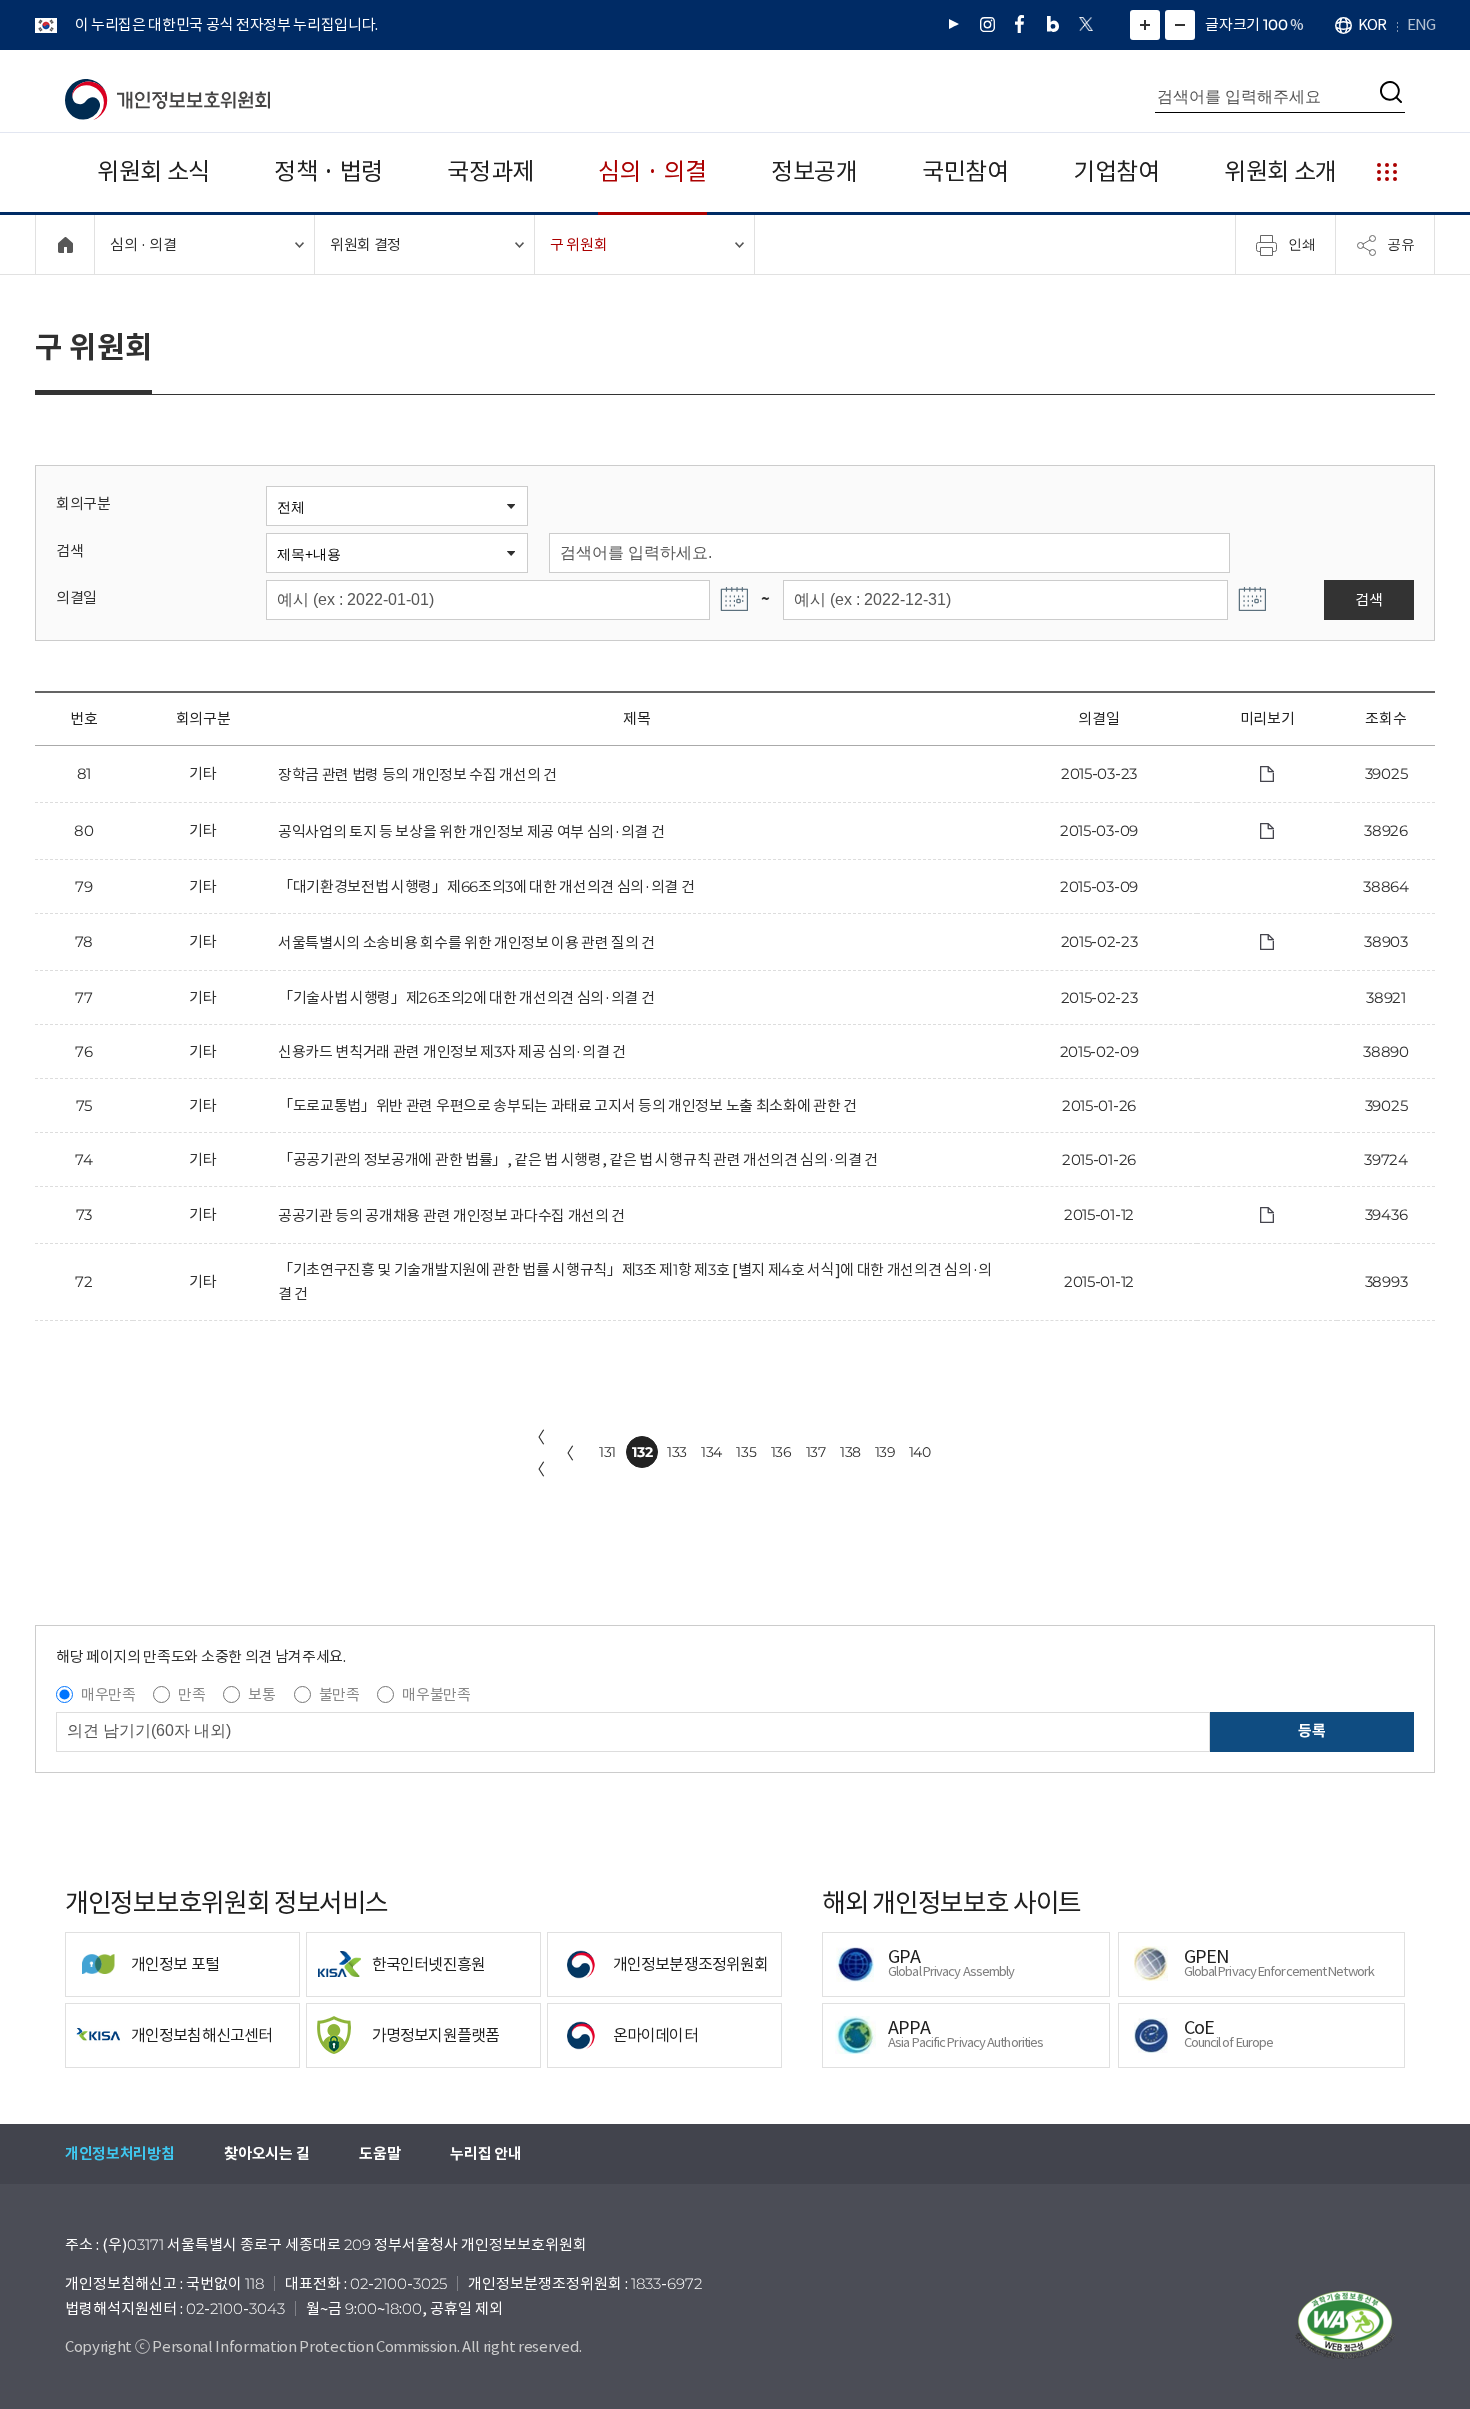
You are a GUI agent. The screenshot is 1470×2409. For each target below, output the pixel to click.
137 (816, 1452)
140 (920, 1452)
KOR (1372, 24)
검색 (69, 550)
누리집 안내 (485, 2153)
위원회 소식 (153, 171)
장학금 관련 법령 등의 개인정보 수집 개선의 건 (417, 774)
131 (607, 1452)
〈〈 (537, 1453)
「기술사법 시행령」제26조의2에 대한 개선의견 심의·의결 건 (466, 997)
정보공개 (814, 171)
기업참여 (1116, 171)
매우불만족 (436, 1694)
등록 (1311, 1730)
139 (885, 1452)
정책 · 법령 (328, 171)
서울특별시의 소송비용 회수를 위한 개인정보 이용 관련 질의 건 (466, 942)
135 (746, 1452)
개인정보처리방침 (119, 2153)
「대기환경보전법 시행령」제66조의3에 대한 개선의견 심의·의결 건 (486, 886)
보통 (261, 1694)
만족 (191, 1694)
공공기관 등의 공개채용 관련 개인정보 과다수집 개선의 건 (451, 1215)
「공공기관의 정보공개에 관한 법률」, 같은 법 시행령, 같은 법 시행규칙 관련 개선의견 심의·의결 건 (578, 1159)
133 (677, 1452)
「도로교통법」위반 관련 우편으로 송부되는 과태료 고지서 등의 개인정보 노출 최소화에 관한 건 (567, 1105)
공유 (1401, 244)
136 (781, 1452)
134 (711, 1452)
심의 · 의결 (652, 171)
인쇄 (1302, 244)
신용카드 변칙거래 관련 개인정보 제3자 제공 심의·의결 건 (452, 1051)
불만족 (339, 1694)
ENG (1421, 24)
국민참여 (965, 171)
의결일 (76, 597)
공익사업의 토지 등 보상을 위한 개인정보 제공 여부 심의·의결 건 (471, 831)
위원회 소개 (1280, 171)
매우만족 (108, 1694)
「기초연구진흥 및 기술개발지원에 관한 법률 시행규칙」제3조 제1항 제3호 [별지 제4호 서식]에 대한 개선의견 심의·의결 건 (635, 1281)
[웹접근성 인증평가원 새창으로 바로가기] (1345, 2325)
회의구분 (83, 503)
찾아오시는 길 (266, 2153)
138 (850, 1452)
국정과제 (490, 171)
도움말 (379, 2153)
